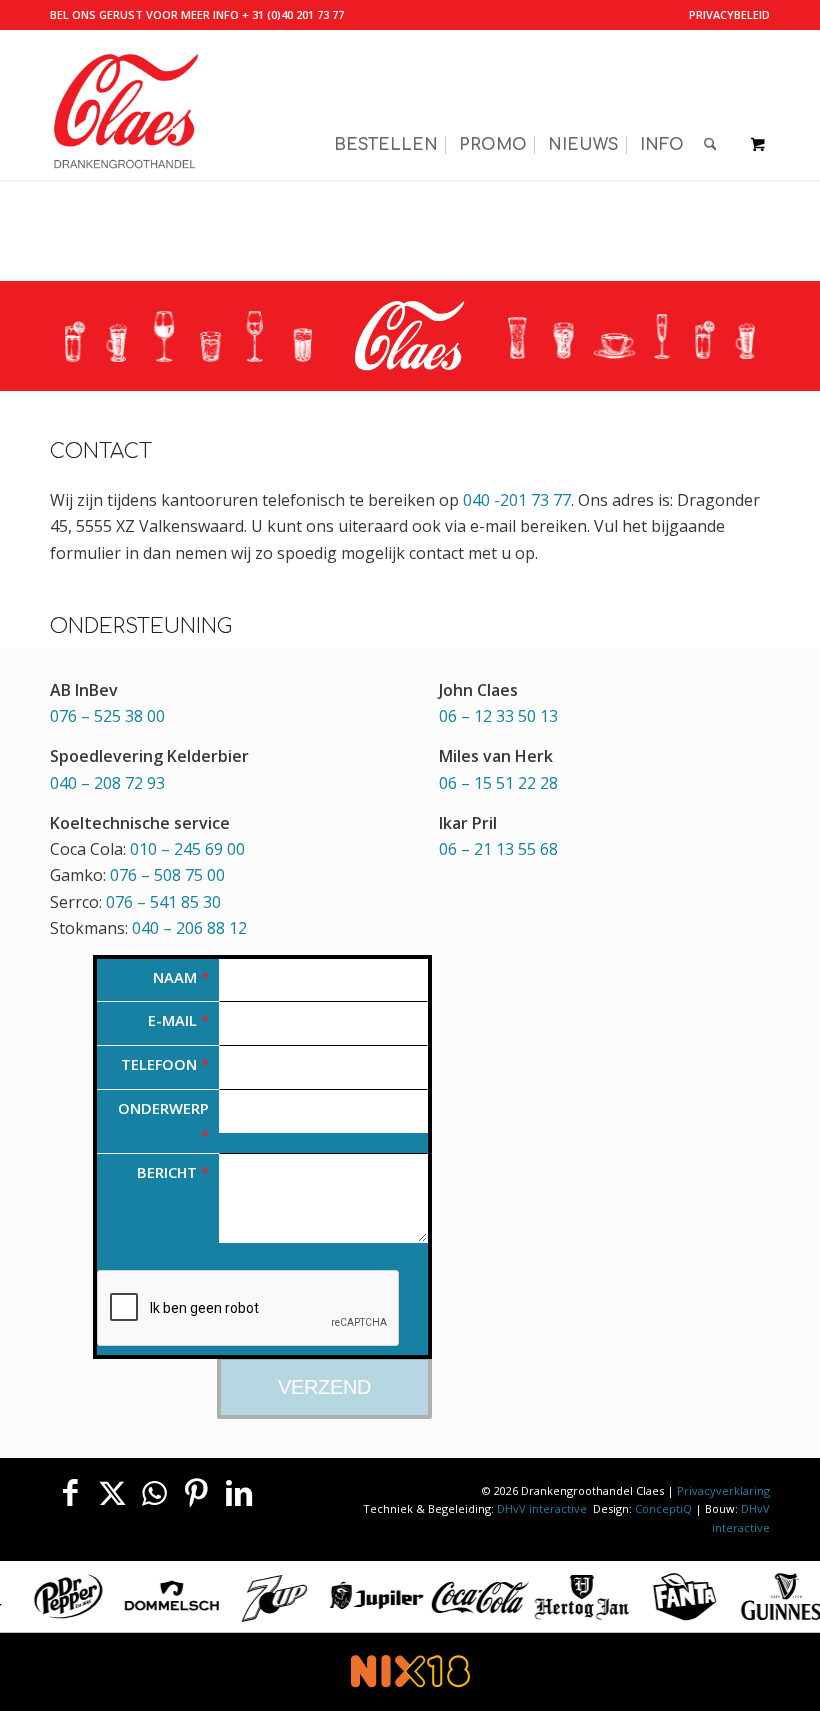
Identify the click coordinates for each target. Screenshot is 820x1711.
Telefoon (165, 1064)
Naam (181, 977)
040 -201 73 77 (517, 500)
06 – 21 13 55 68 (498, 849)
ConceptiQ (663, 1508)
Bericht (173, 1172)
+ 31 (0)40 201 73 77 (293, 14)
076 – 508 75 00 (167, 875)
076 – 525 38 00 (107, 716)
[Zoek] (710, 105)
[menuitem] (724, 15)
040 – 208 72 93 (107, 783)
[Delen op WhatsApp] (154, 1493)
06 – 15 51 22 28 (498, 783)
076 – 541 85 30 (163, 902)
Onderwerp (163, 1121)
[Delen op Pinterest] (197, 1493)
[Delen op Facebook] (70, 1493)
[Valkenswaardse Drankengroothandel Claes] (125, 105)
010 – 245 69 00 (187, 849)
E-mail (178, 1020)
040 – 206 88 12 (189, 928)
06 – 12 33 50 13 (498, 716)
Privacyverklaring (723, 1490)
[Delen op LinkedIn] (239, 1493)
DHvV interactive (543, 1508)
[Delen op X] (112, 1493)
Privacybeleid (729, 14)
